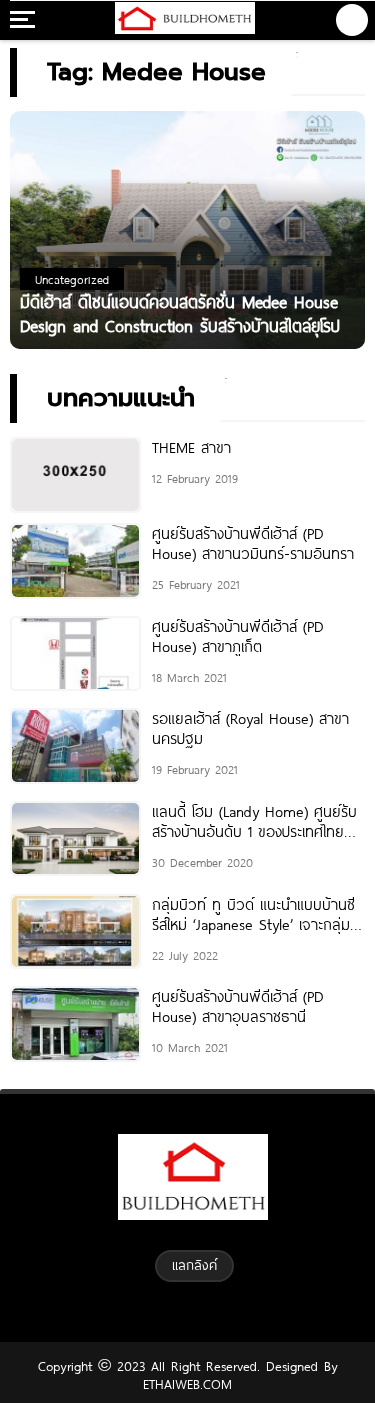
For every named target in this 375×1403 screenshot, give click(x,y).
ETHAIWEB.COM (187, 1384)
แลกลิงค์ (194, 1265)
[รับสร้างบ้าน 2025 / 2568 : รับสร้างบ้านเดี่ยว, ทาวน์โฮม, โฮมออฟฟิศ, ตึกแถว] (185, 20)
